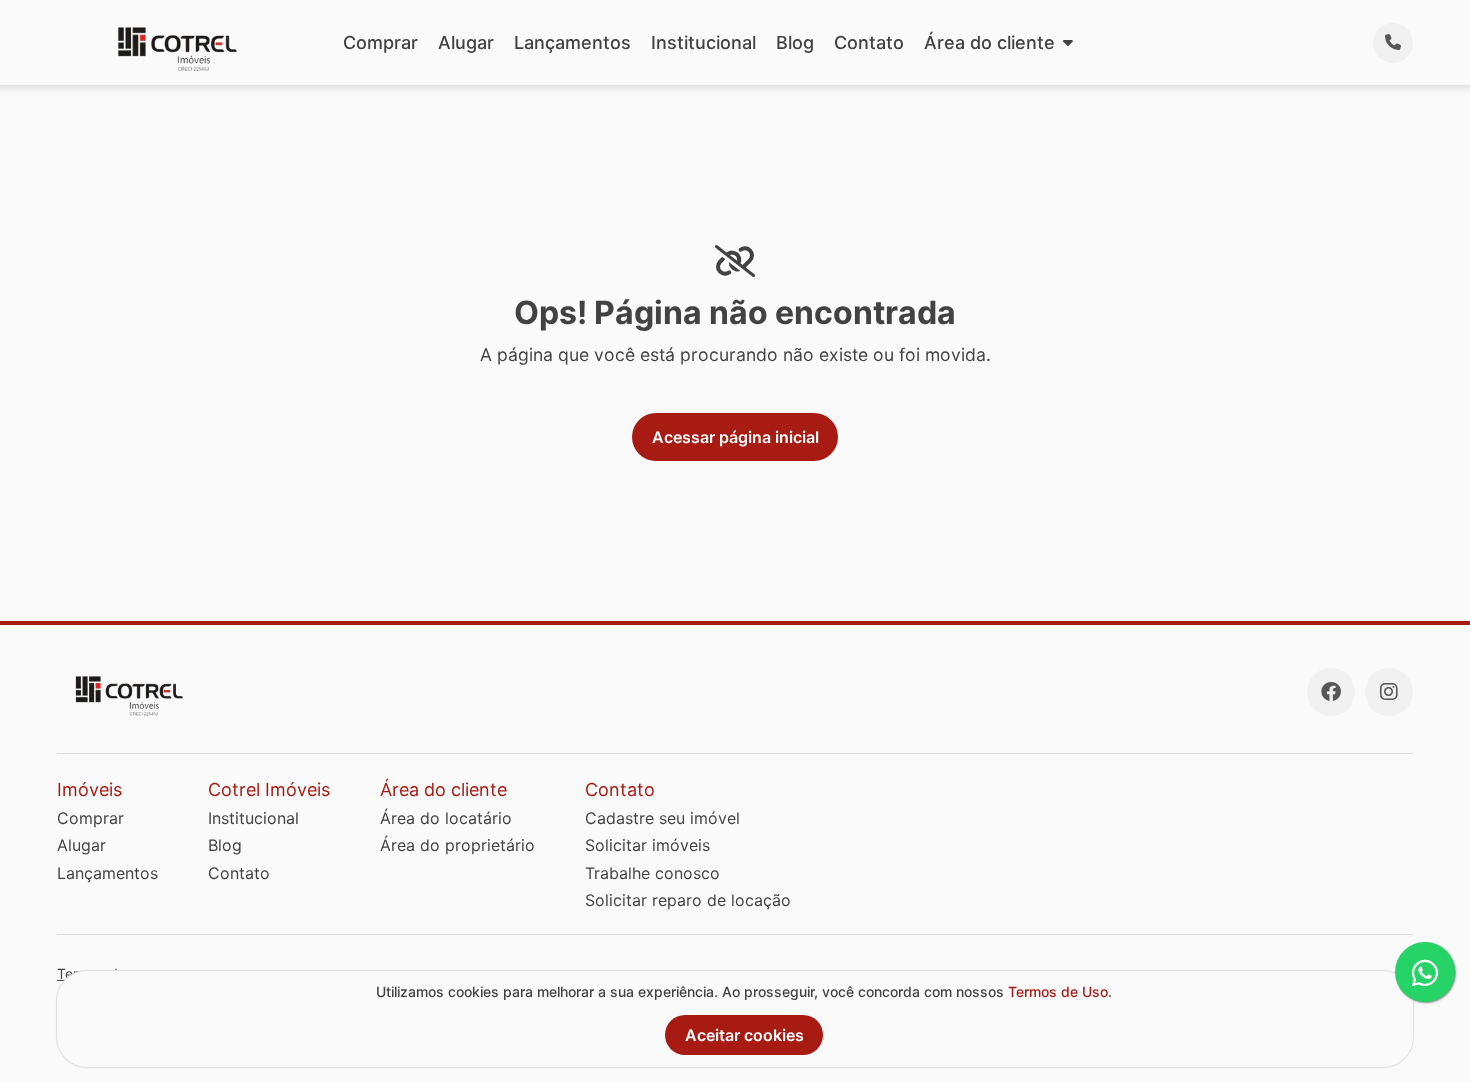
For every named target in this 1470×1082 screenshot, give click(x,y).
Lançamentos (572, 42)
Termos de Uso (1058, 991)
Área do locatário (446, 818)
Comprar (380, 42)
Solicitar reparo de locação (688, 900)
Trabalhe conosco (652, 873)
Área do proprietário (457, 845)
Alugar (466, 42)
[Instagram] (1389, 692)
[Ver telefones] (1393, 43)
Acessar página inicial (735, 437)
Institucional (703, 42)
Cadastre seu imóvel (662, 818)
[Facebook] (1331, 692)
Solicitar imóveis (647, 845)
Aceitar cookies (744, 1035)
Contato (869, 42)
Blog (795, 42)
